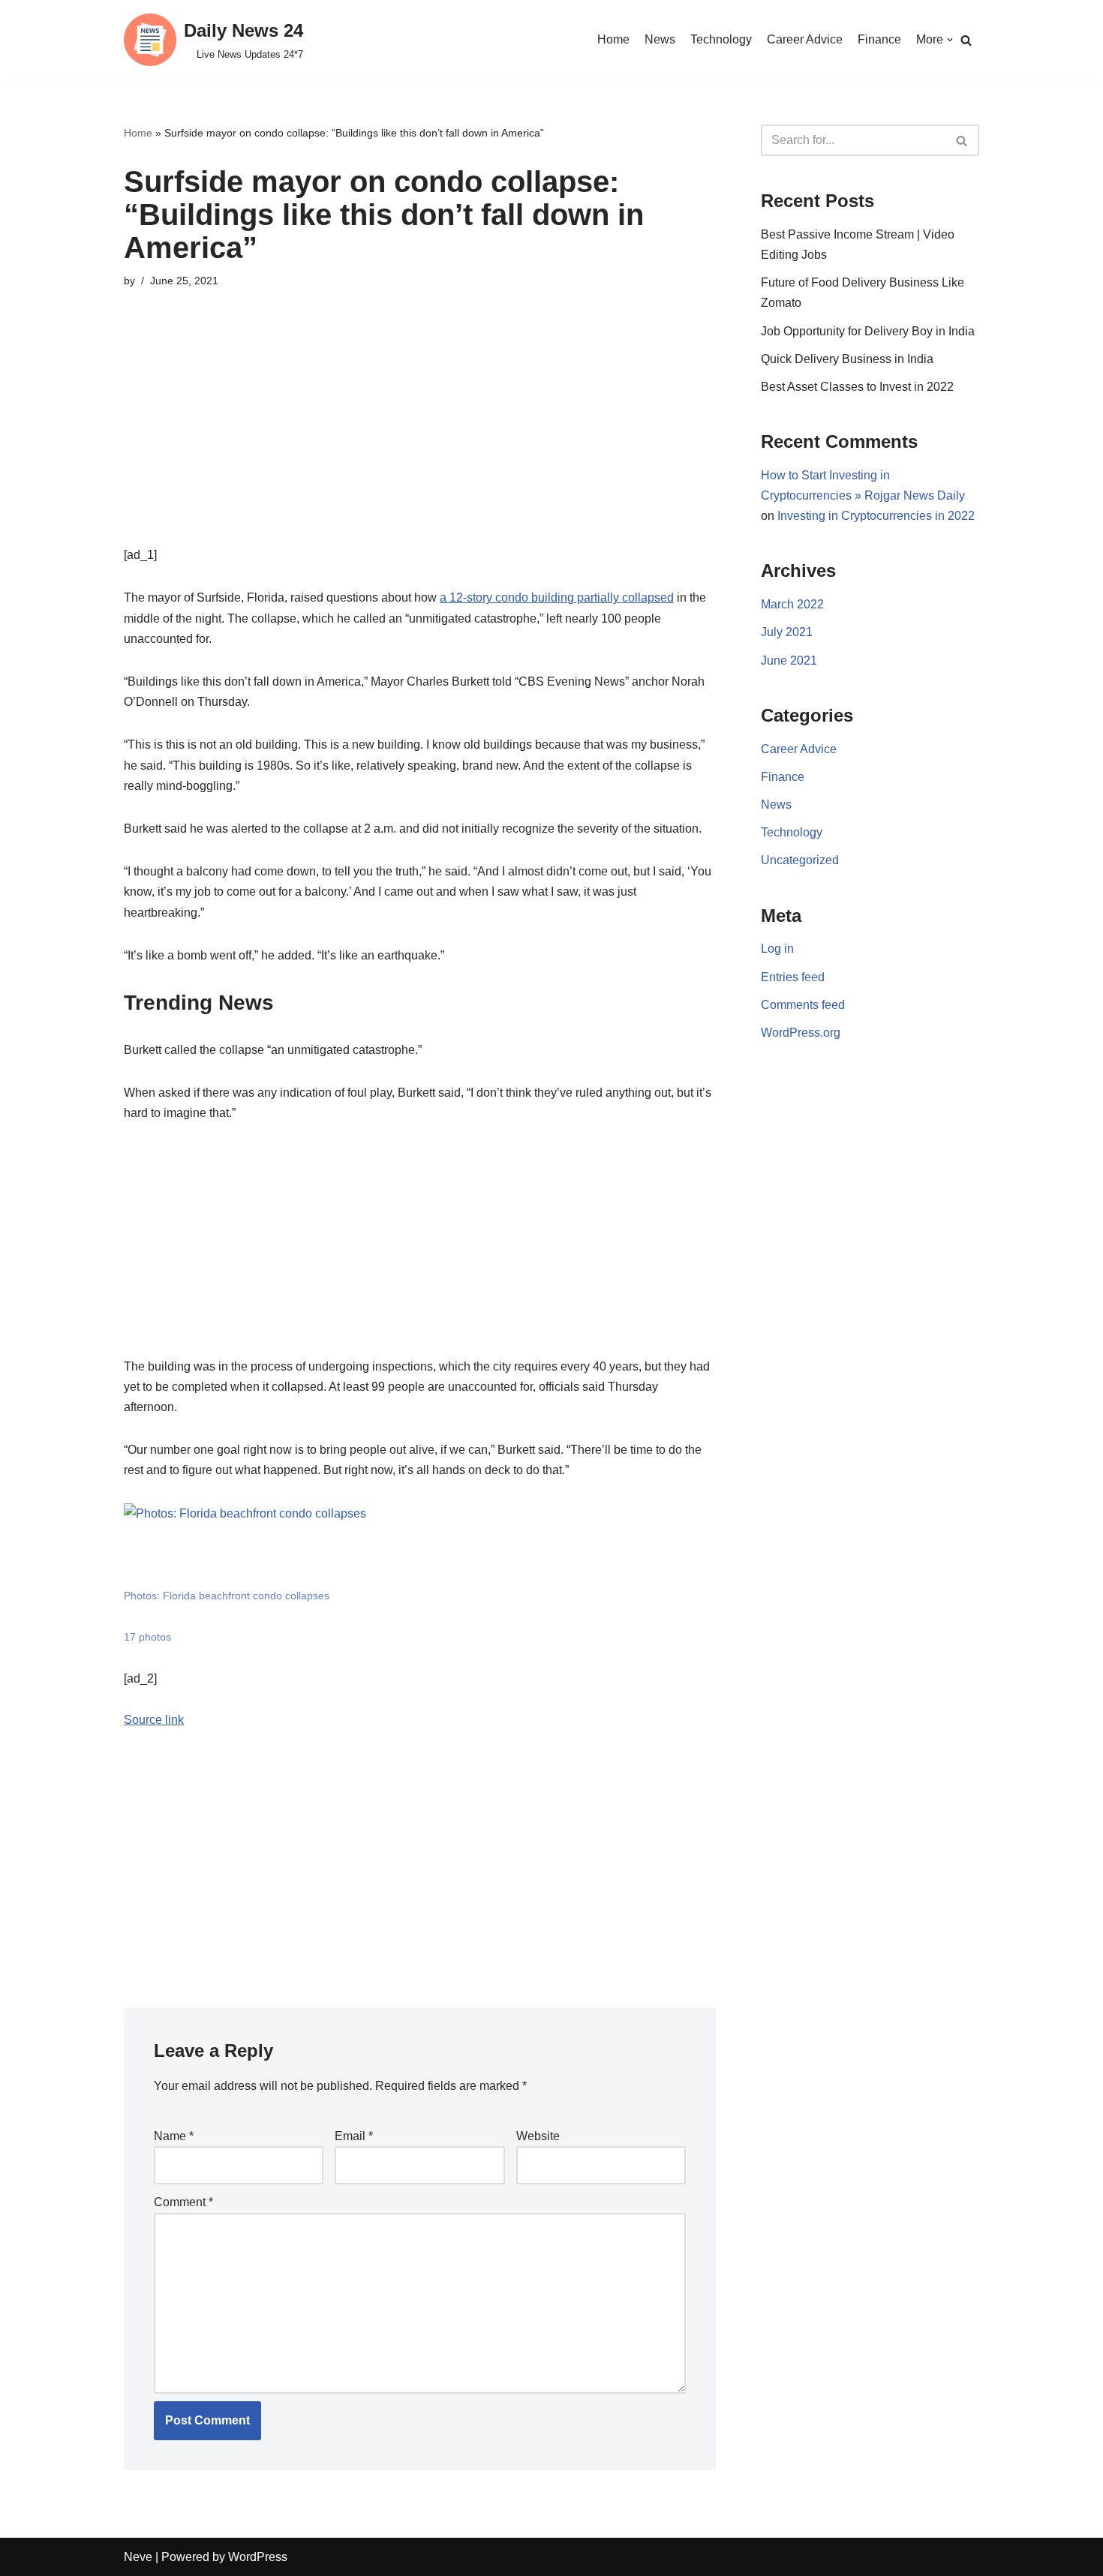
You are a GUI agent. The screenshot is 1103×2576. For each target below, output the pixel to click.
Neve (138, 2557)
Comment (183, 2202)
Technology (721, 39)
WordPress (258, 2557)
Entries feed (793, 977)
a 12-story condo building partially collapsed (557, 597)
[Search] (966, 40)
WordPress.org (801, 1033)
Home (613, 39)
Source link (154, 1720)
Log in (777, 949)
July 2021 (787, 632)
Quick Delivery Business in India (847, 359)
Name (174, 2136)
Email (354, 2136)
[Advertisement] (420, 440)
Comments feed (803, 1005)
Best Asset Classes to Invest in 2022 (857, 387)
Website (538, 2136)
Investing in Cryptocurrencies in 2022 (876, 516)
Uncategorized (800, 860)
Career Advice (805, 39)
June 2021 (789, 661)
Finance (879, 39)
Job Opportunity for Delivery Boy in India (868, 331)
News (660, 39)
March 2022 (792, 604)
